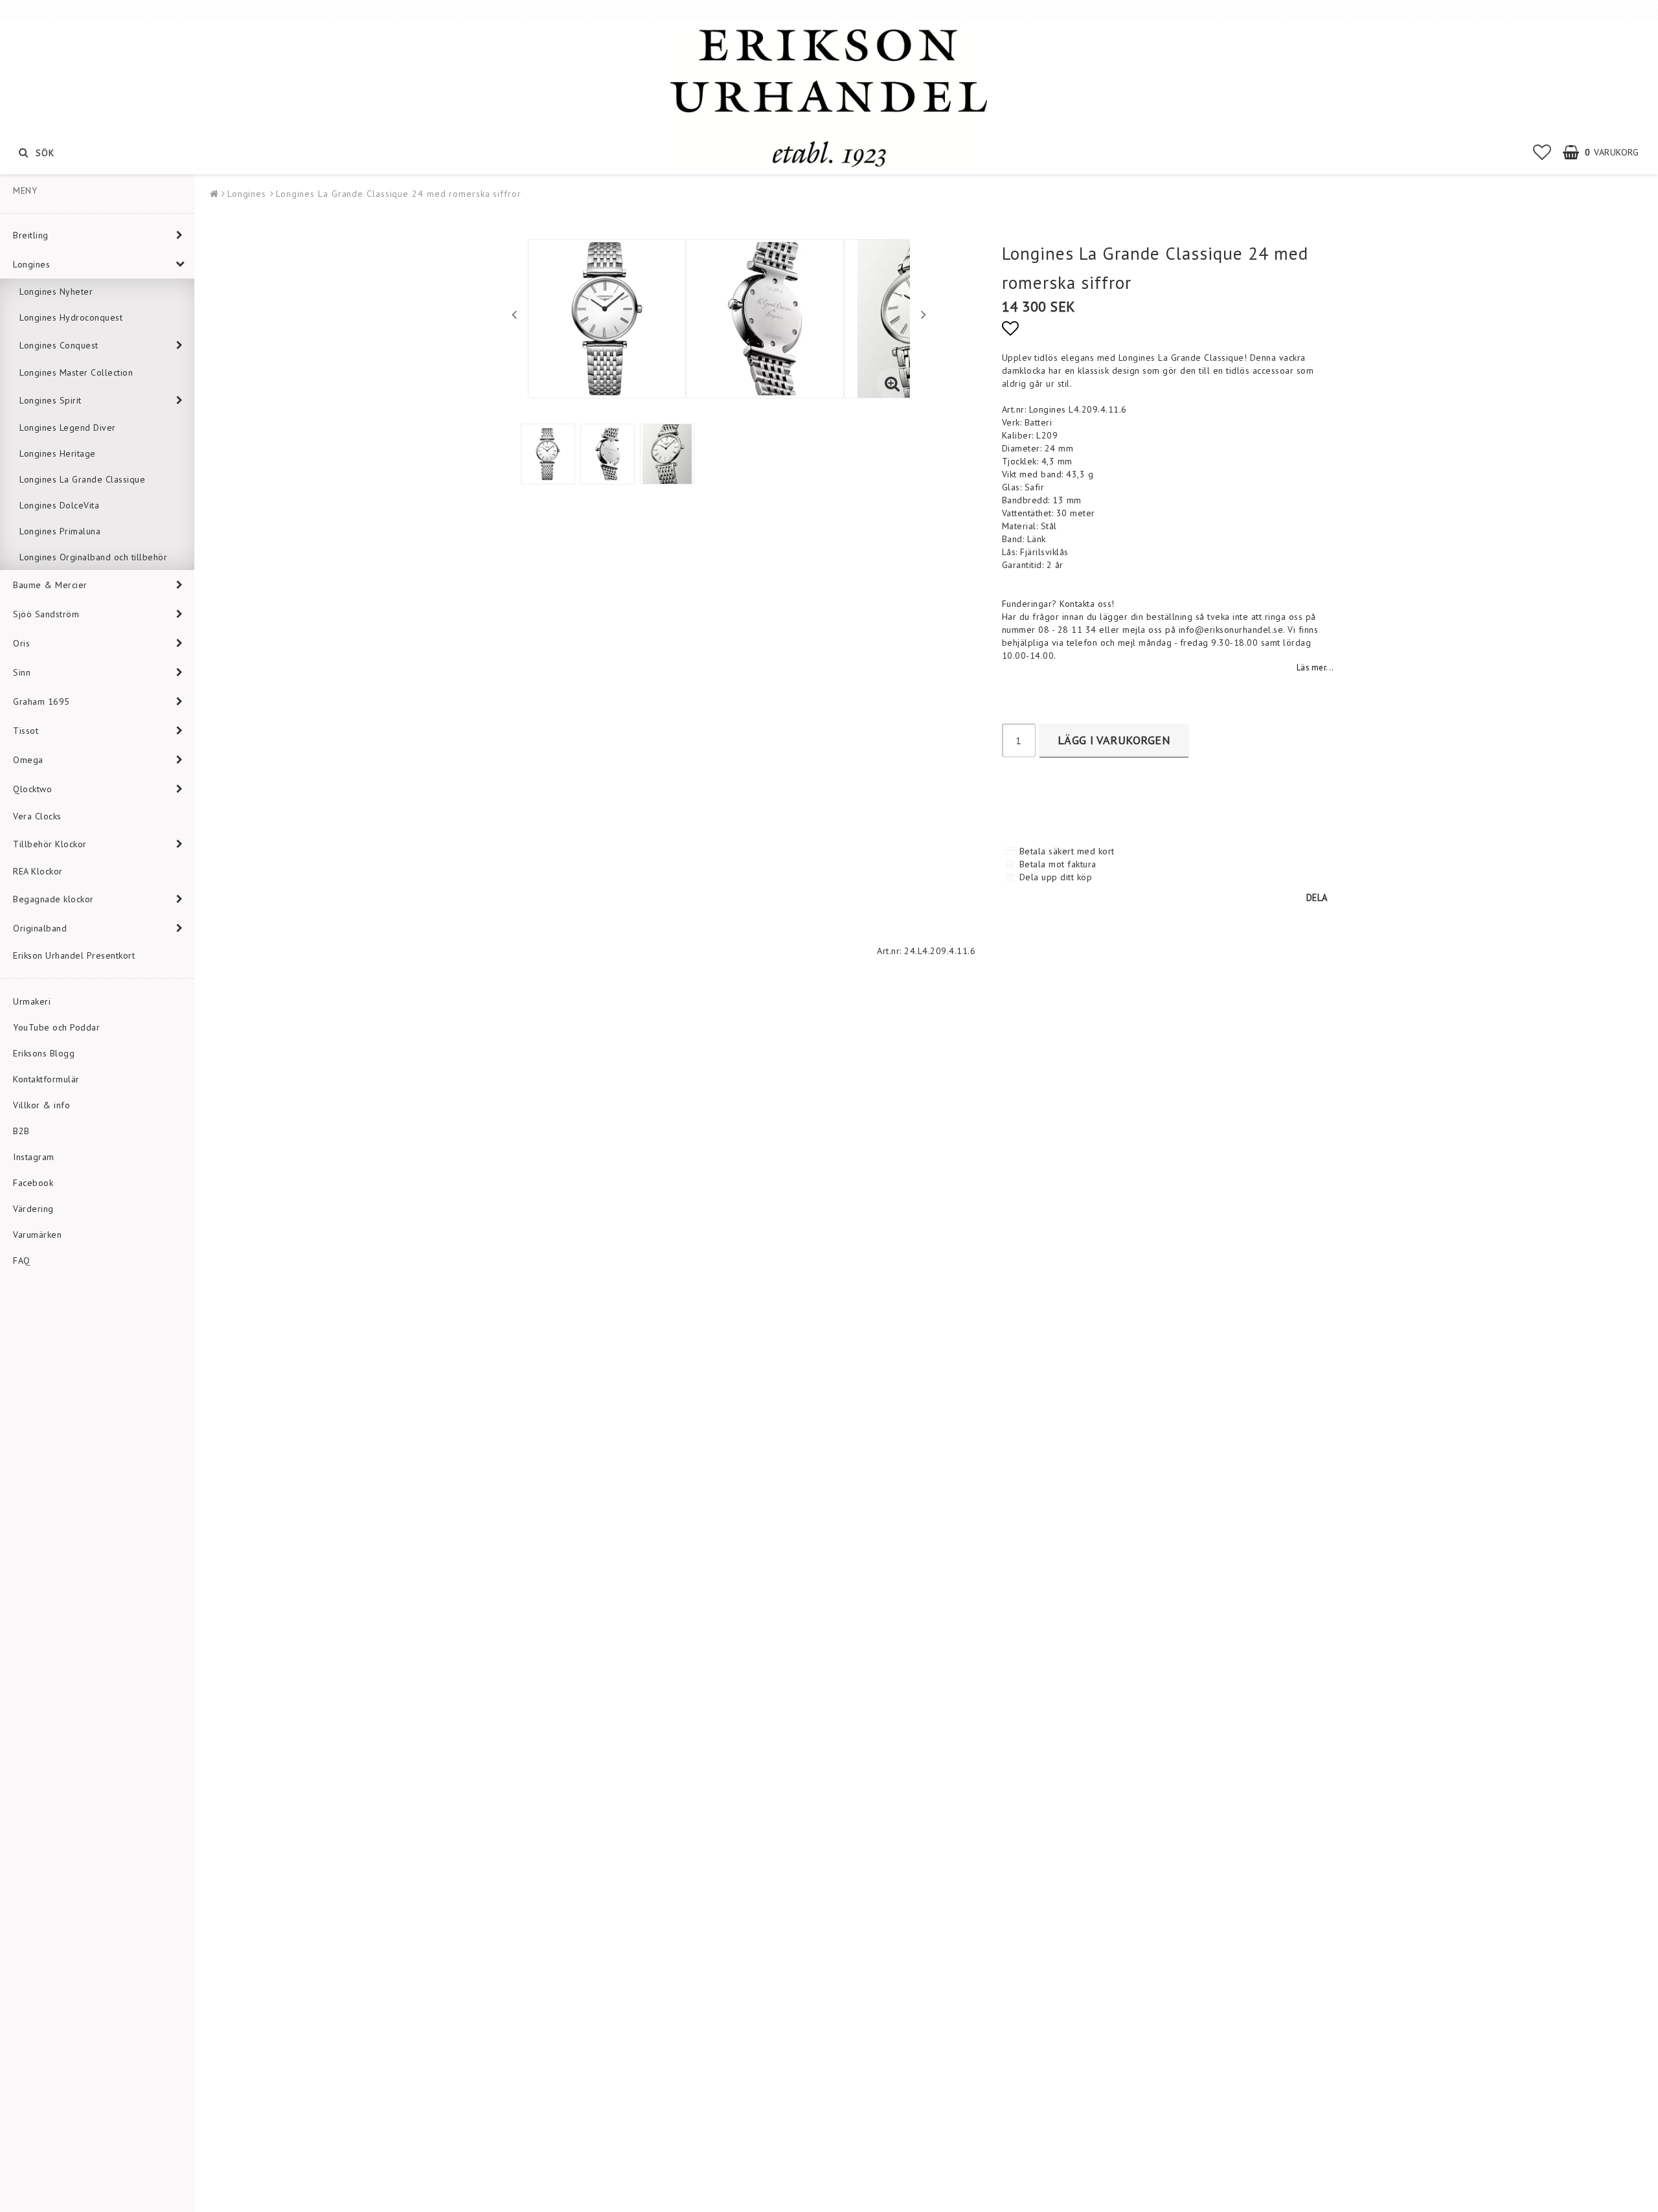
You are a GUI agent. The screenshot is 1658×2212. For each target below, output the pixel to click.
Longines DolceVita (59, 505)
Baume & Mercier (50, 585)
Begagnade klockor (53, 899)
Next (924, 314)
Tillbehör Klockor (50, 844)
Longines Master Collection (76, 372)
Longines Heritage (58, 453)
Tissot (26, 731)
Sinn (22, 672)
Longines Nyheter (56, 291)
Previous (514, 314)
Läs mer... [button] (1315, 667)
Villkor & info (41, 1105)
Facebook (33, 1183)
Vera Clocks (37, 816)
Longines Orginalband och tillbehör (93, 557)
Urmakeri (32, 1001)
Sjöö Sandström (46, 614)
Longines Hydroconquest (71, 317)
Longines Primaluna (60, 531)
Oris (21, 643)
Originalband (40, 928)
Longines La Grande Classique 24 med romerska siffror (399, 194)
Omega (28, 760)
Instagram (34, 1157)
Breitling (31, 235)
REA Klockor (38, 871)
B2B (21, 1131)
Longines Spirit (51, 400)
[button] (1542, 152)
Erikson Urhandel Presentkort (74, 955)
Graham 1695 (41, 701)
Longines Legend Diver (68, 428)
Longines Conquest (59, 345)
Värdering (33, 1209)
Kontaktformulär (46, 1079)
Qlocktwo (32, 789)
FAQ (22, 1260)
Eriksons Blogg (44, 1053)
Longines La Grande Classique (82, 479)
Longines (31, 264)
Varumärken (37, 1235)
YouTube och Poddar (56, 1027)
